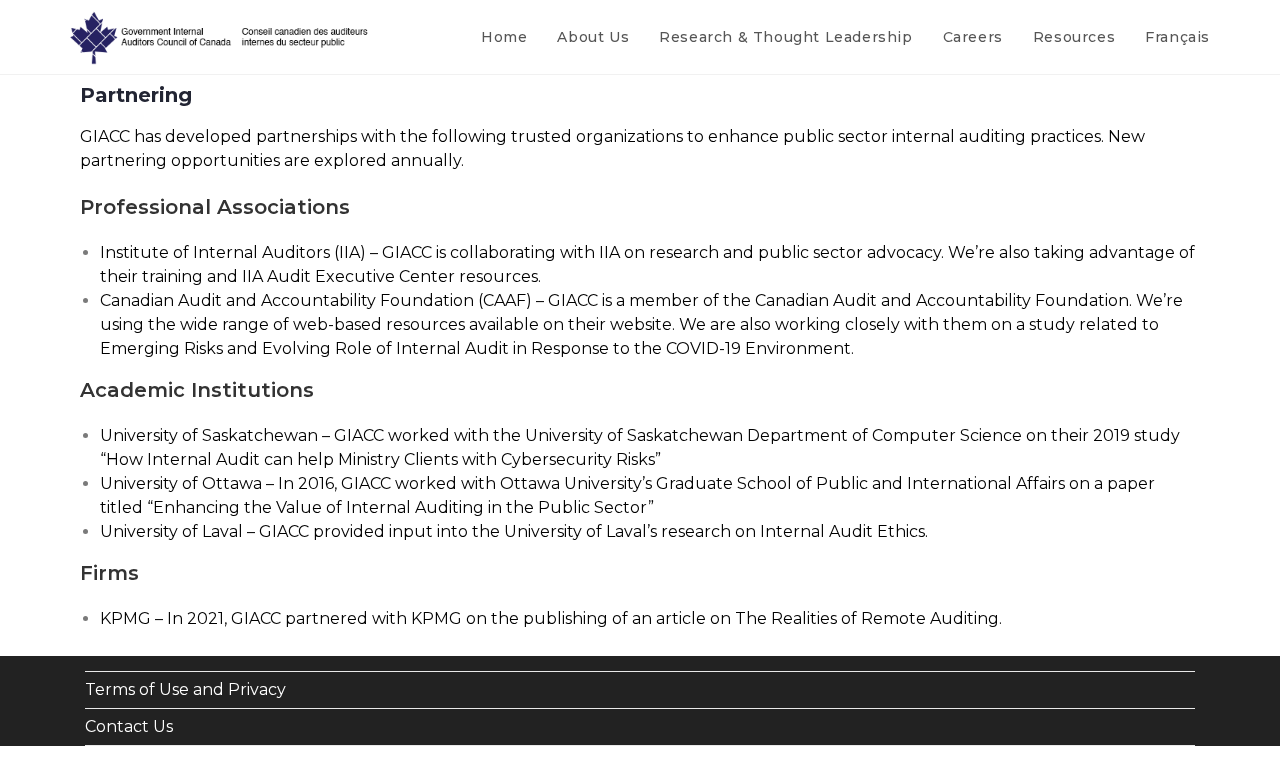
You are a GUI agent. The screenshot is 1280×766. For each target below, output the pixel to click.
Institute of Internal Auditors (215, 252)
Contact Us (129, 726)
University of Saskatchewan (209, 435)
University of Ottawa (181, 483)
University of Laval (171, 531)
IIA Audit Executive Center (348, 276)
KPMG (125, 618)
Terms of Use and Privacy (185, 689)
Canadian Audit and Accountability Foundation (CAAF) (316, 300)
